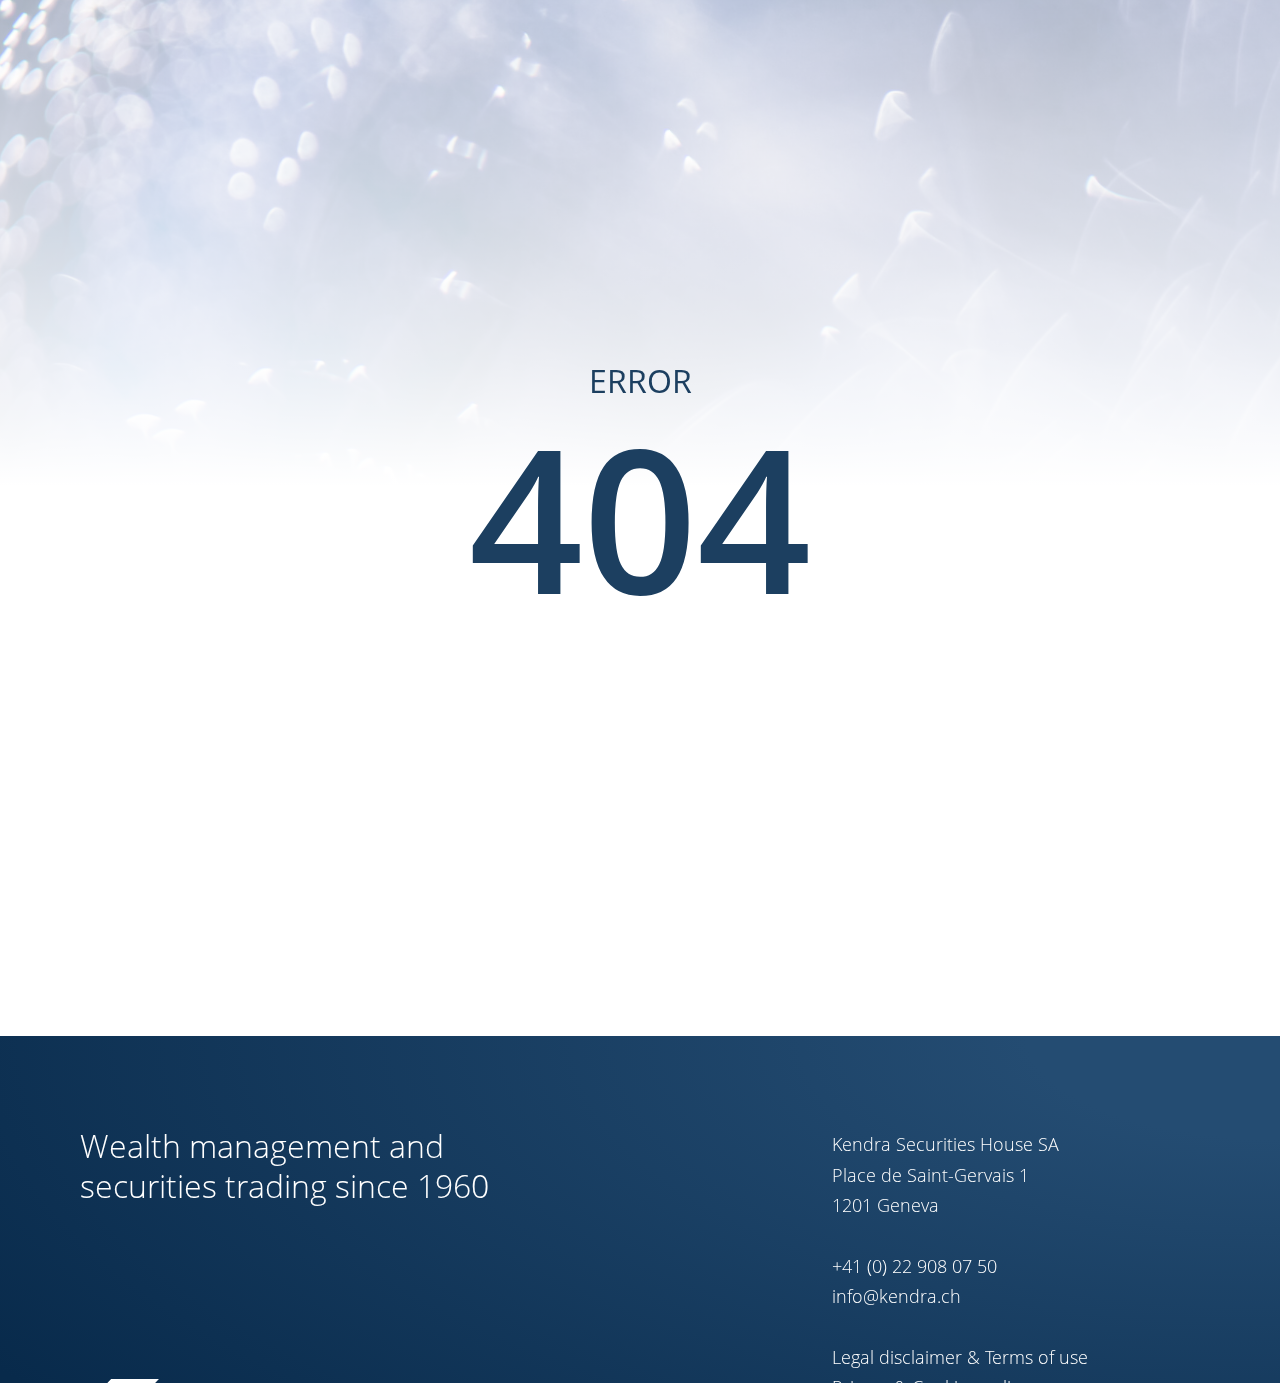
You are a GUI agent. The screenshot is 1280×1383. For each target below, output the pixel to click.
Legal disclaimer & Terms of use (960, 1357)
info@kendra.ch (896, 1296)
